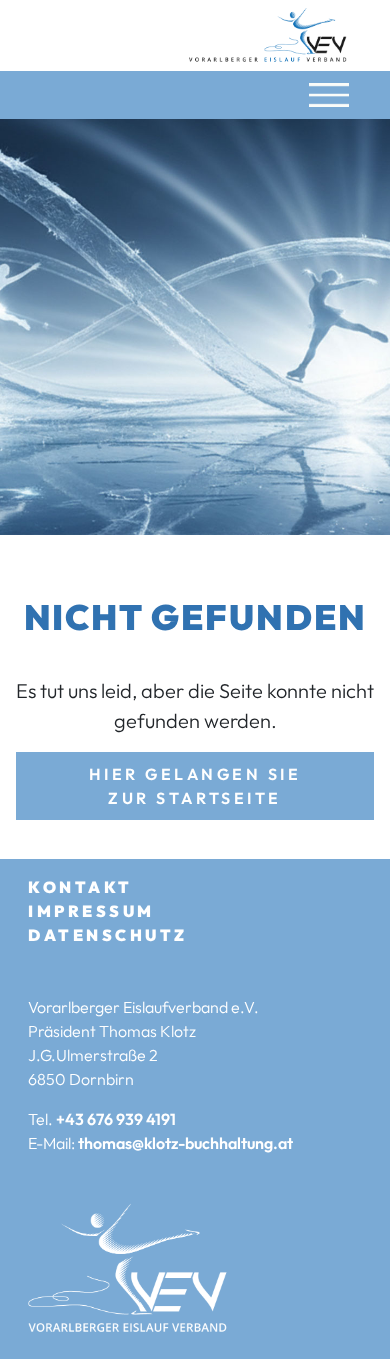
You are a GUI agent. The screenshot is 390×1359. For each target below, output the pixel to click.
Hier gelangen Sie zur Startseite (195, 786)
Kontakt (80, 887)
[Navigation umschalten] (329, 95)
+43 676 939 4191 (116, 1119)
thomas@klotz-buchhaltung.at (185, 1143)
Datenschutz (108, 935)
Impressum (91, 911)
